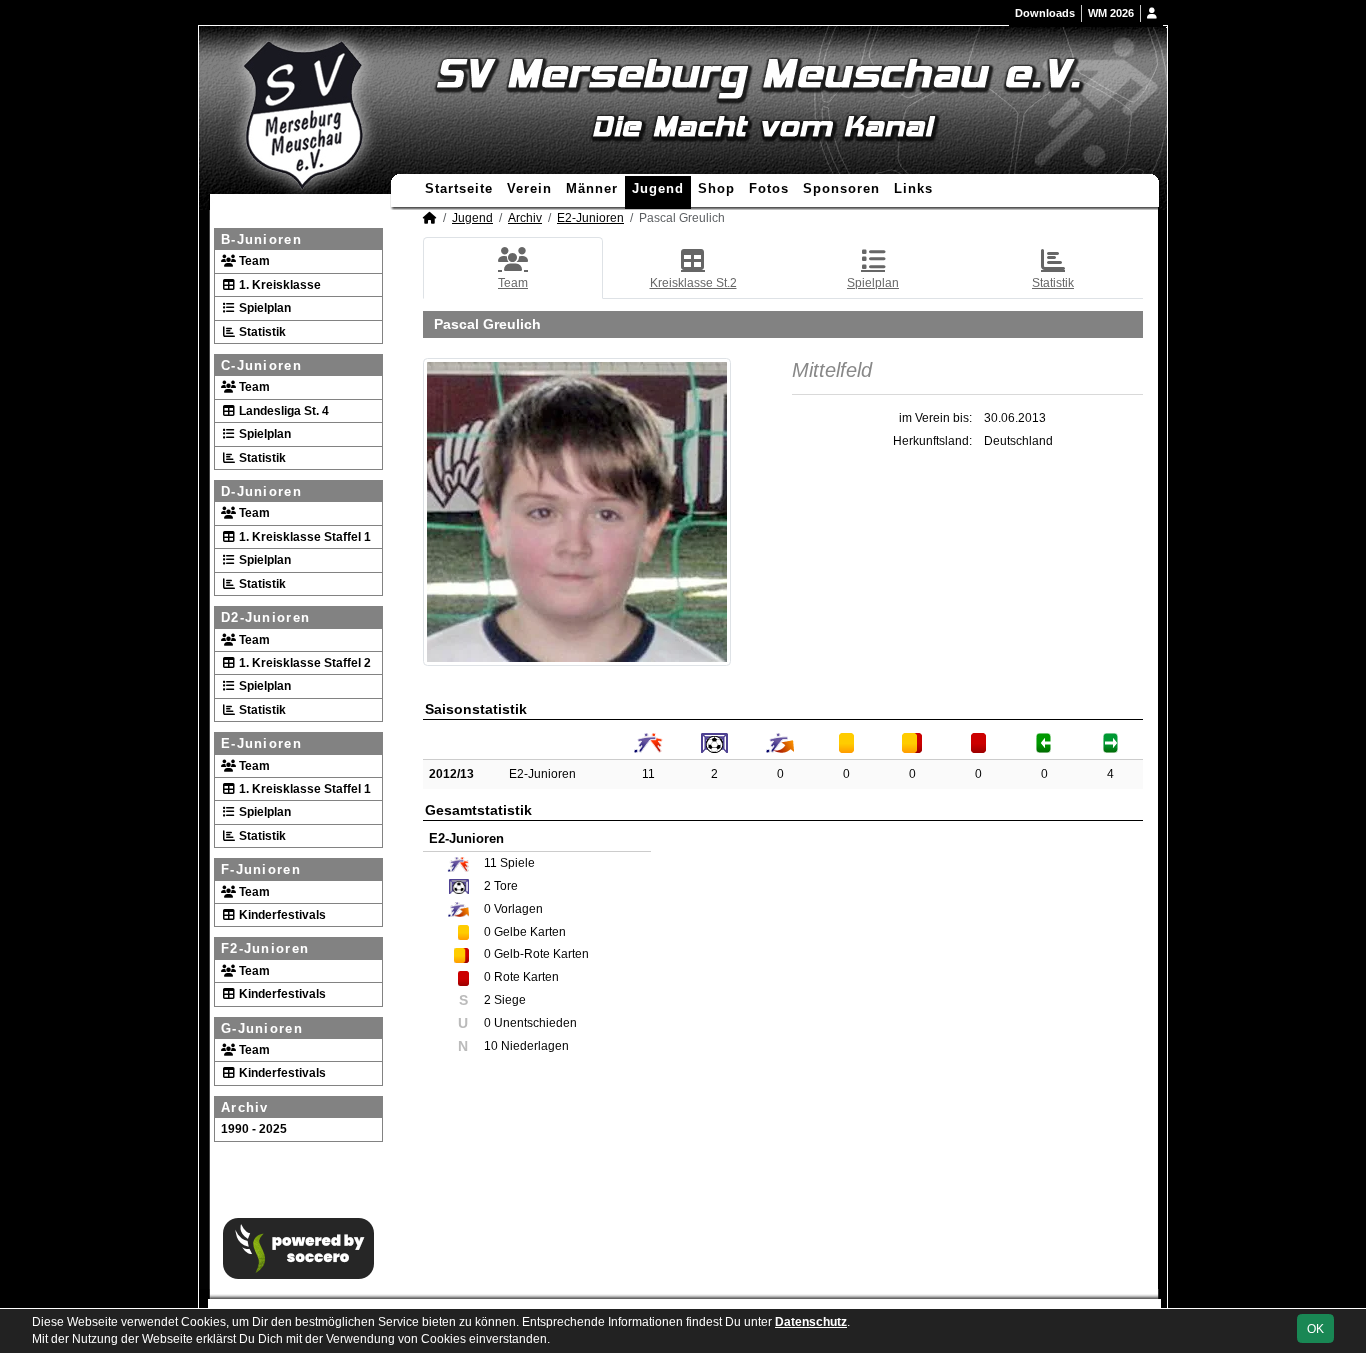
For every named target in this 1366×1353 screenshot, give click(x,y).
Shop (716, 188)
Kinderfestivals (281, 915)
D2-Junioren (265, 617)
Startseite (459, 188)
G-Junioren (262, 1028)
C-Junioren (261, 365)
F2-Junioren (265, 948)
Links (913, 188)
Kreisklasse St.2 (693, 283)
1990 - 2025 (254, 1129)
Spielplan (263, 308)
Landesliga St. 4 (282, 411)
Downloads (1045, 13)
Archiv (245, 1107)
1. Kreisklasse (278, 285)
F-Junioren (261, 869)
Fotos (769, 188)
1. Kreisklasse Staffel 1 (303, 537)
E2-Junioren (590, 218)
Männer (592, 188)
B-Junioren (261, 239)
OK (1315, 1329)
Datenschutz (811, 1322)
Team (253, 261)
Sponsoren (841, 188)
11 (648, 774)
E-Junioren (261, 743)
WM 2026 (1111, 13)
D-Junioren (261, 491)
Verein (529, 188)
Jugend (658, 188)
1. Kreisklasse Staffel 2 (303, 663)
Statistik (261, 332)
